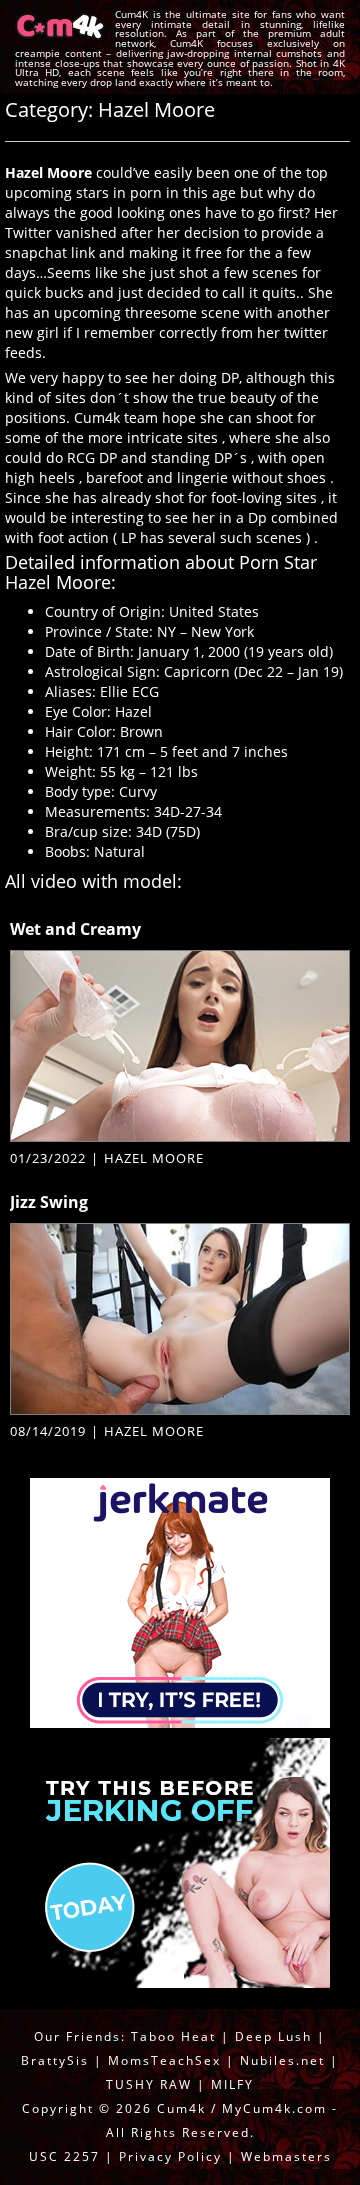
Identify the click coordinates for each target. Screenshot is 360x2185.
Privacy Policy (170, 2156)
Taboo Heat (173, 2036)
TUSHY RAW (151, 2084)
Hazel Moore (154, 1158)
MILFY (232, 2084)
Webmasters (286, 2156)
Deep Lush (273, 2036)
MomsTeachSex (164, 2060)
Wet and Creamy (75, 929)
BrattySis (55, 2060)
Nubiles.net (282, 2060)
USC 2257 (64, 2156)
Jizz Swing (49, 1202)
